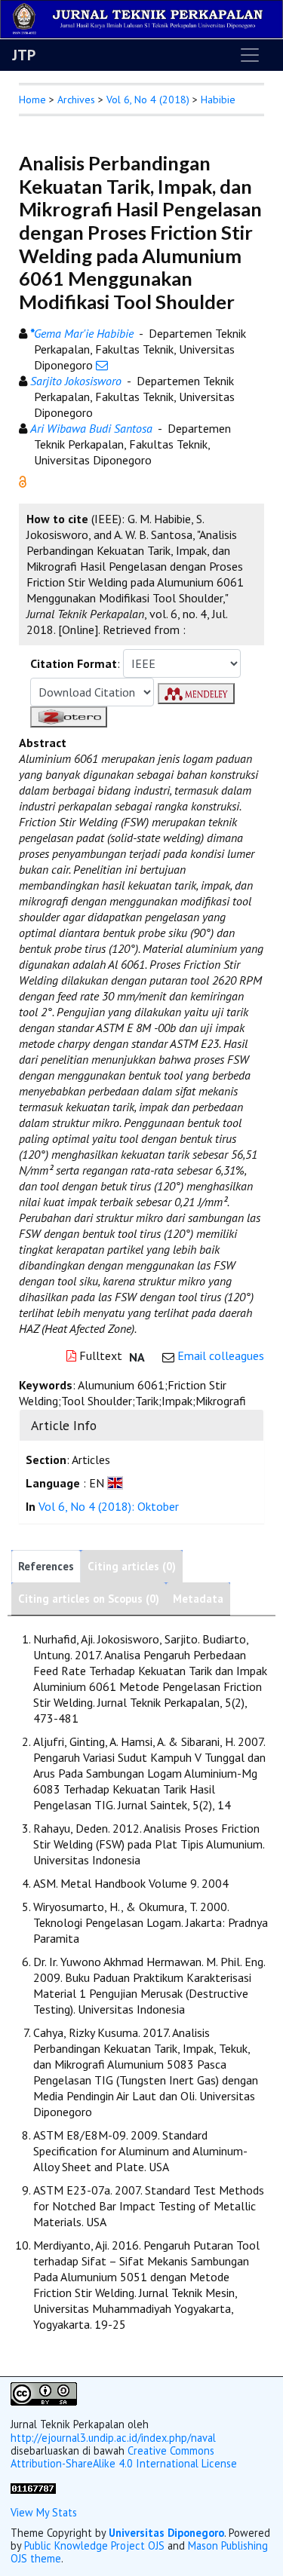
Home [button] (32, 100)
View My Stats (44, 2512)
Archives (76, 100)
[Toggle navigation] (250, 55)
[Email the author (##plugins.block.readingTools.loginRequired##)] (102, 365)
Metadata (198, 1599)
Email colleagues (221, 1355)
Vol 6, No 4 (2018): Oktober (109, 1506)
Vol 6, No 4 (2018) (148, 100)
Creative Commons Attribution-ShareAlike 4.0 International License (124, 2457)
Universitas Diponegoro (166, 2533)
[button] (23, 480)
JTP (24, 55)
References (46, 1566)
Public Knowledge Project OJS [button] (94, 2545)
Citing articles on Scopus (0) (89, 1599)
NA (137, 1357)
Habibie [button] (218, 100)
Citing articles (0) (132, 1566)
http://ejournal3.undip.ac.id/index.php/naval (113, 2438)
